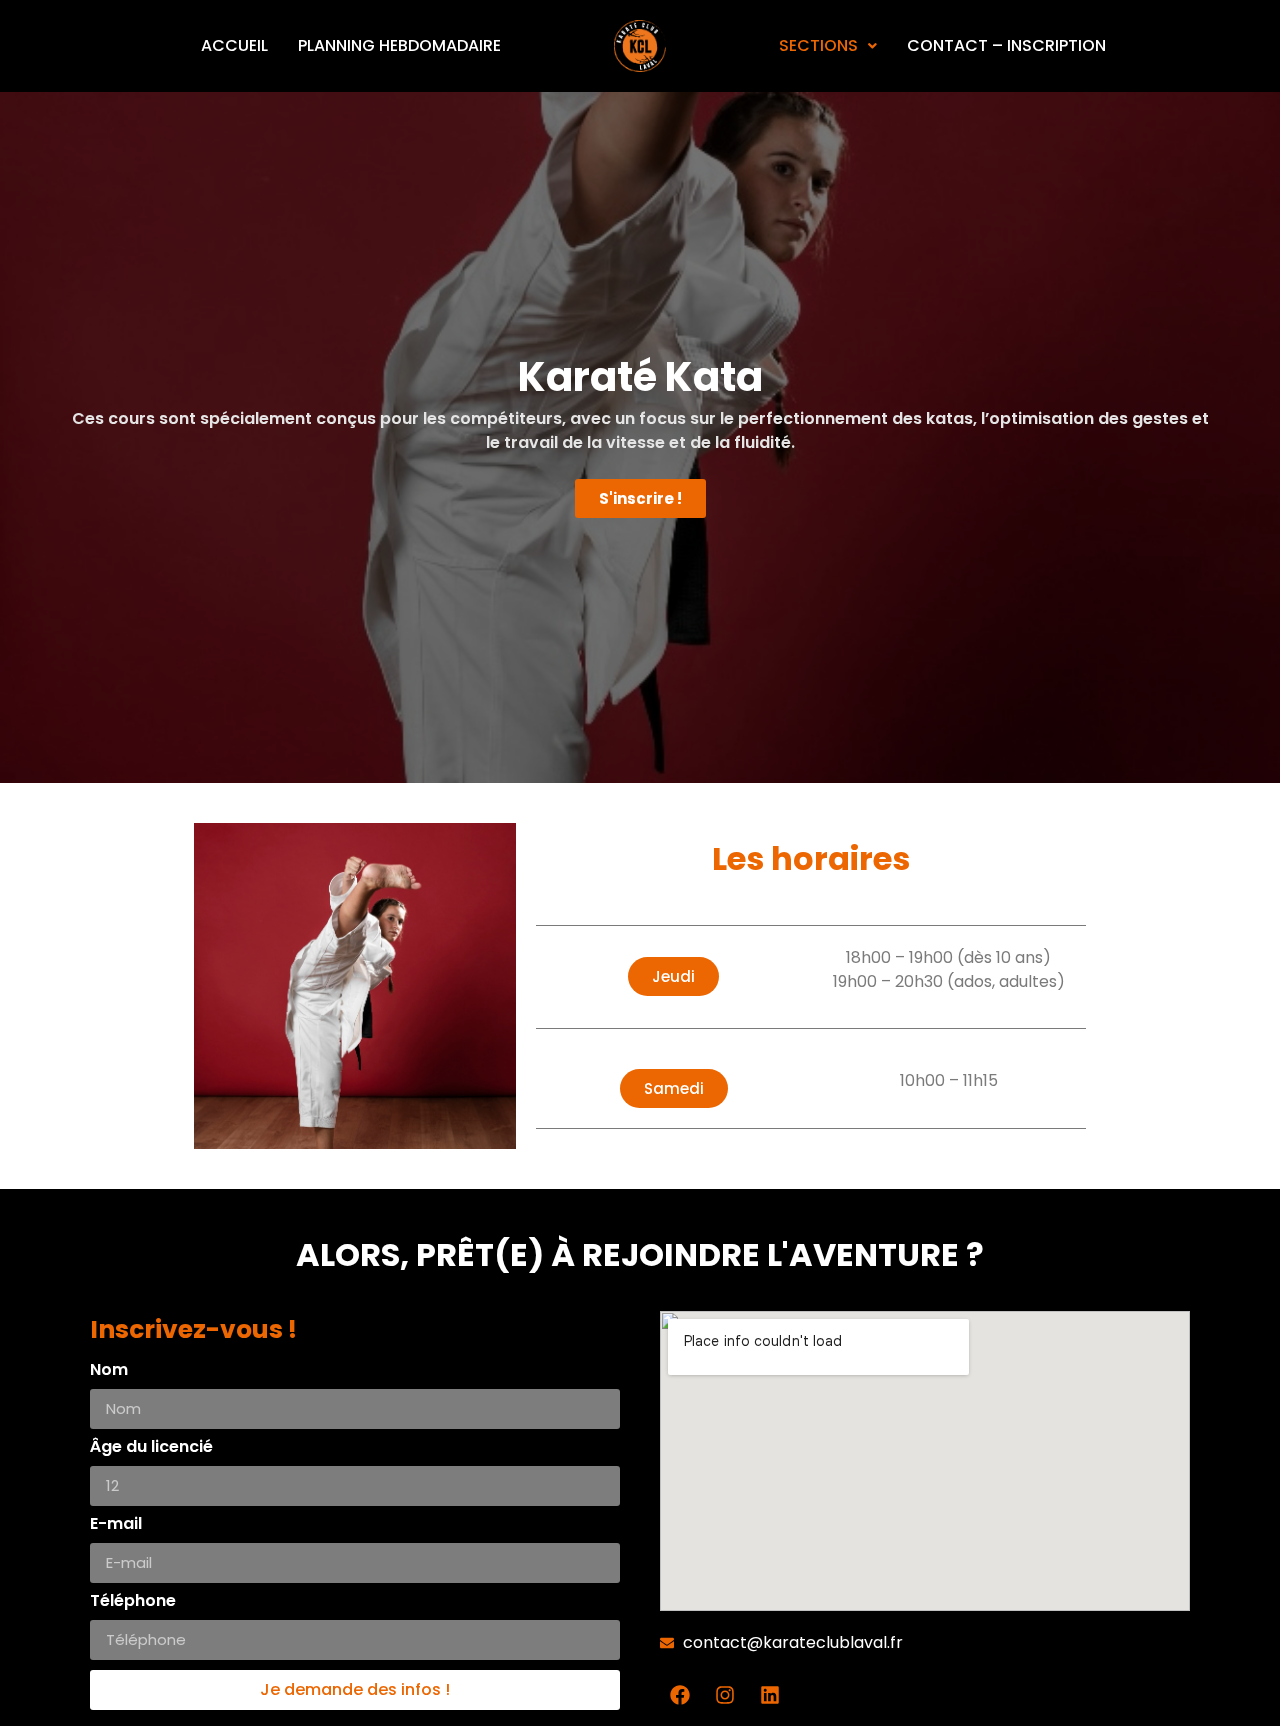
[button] (673, 976)
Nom (109, 1371)
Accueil (234, 45)
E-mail (116, 1525)
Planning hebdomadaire (399, 45)
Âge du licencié (151, 1448)
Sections (818, 45)
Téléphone (133, 1602)
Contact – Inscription (1006, 45)
